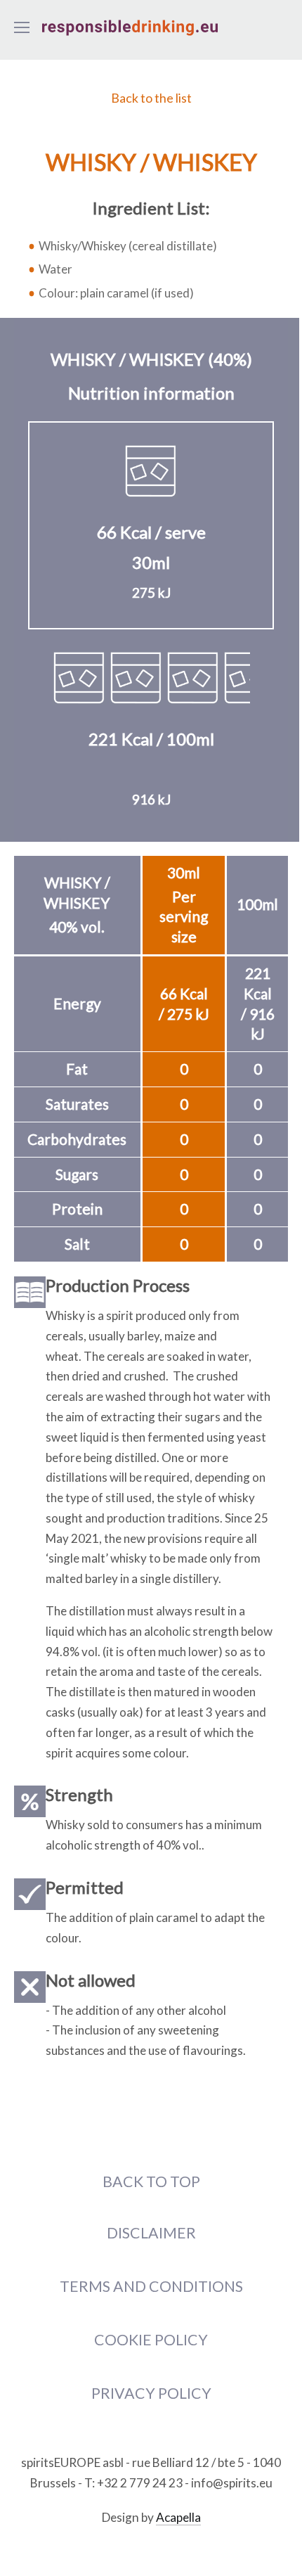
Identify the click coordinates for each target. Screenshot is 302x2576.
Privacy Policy (151, 2393)
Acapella (178, 2517)
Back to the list (151, 98)
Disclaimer (151, 2233)
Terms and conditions (151, 2286)
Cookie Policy (151, 2340)
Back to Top (151, 2181)
